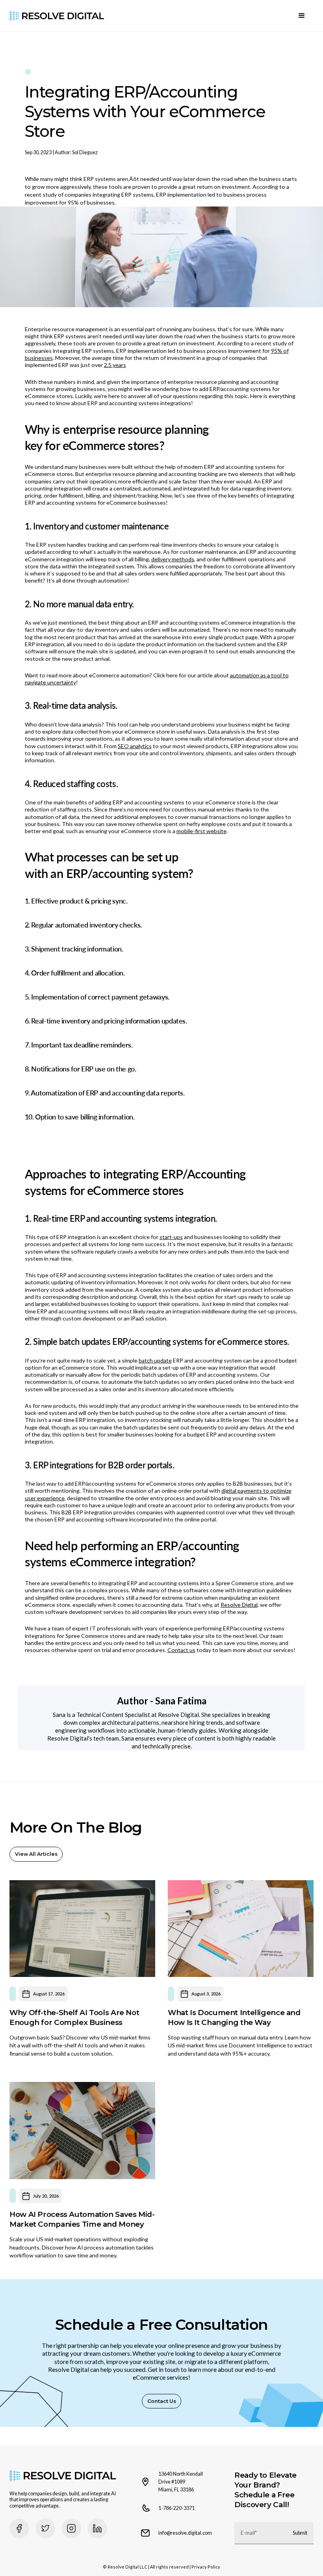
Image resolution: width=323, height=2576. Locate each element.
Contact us (181, 1650)
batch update (155, 1360)
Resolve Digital (239, 1605)
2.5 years (115, 365)
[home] (57, 16)
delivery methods (173, 559)
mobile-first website (201, 831)
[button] (302, 16)
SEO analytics (135, 746)
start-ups (171, 1237)
